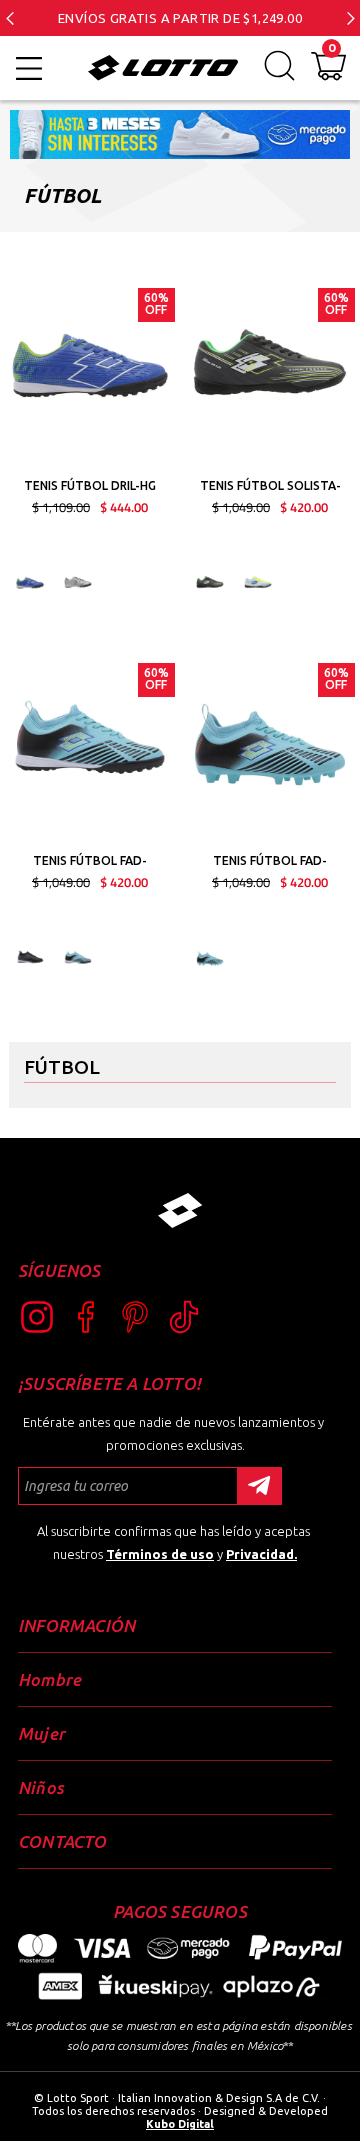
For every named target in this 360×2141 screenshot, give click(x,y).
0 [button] (332, 48)
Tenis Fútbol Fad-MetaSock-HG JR (90, 863)
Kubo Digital (180, 2124)
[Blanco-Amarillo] (258, 582)
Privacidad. (261, 1554)
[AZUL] (78, 957)
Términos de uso (160, 1554)
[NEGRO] (30, 957)
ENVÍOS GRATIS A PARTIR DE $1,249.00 (180, 18)
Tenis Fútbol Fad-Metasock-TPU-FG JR (270, 863)
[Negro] (210, 582)
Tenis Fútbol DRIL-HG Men (90, 488)
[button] (10, 18)
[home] (158, 68)
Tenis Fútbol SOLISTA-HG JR (270, 488)
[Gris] (78, 582)
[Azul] (30, 582)
